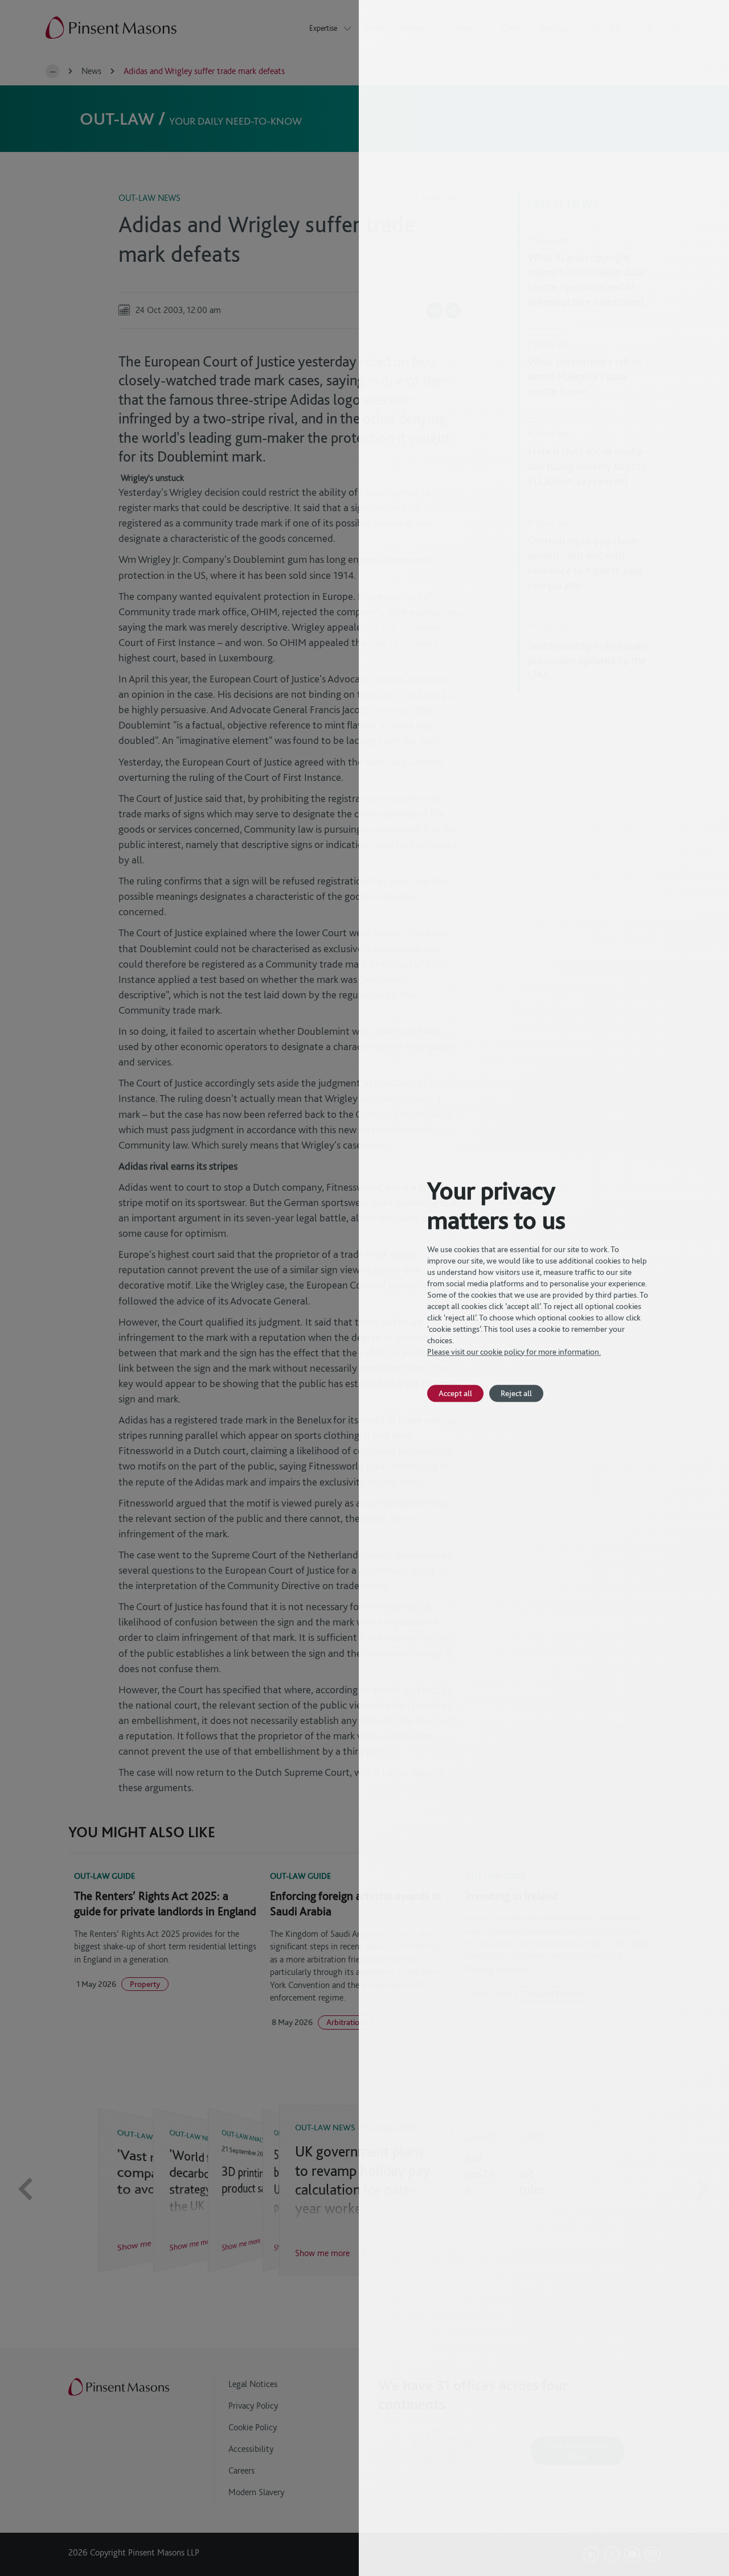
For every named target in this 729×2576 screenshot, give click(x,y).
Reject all (516, 1393)
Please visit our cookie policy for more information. (514, 1352)
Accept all (455, 1393)
